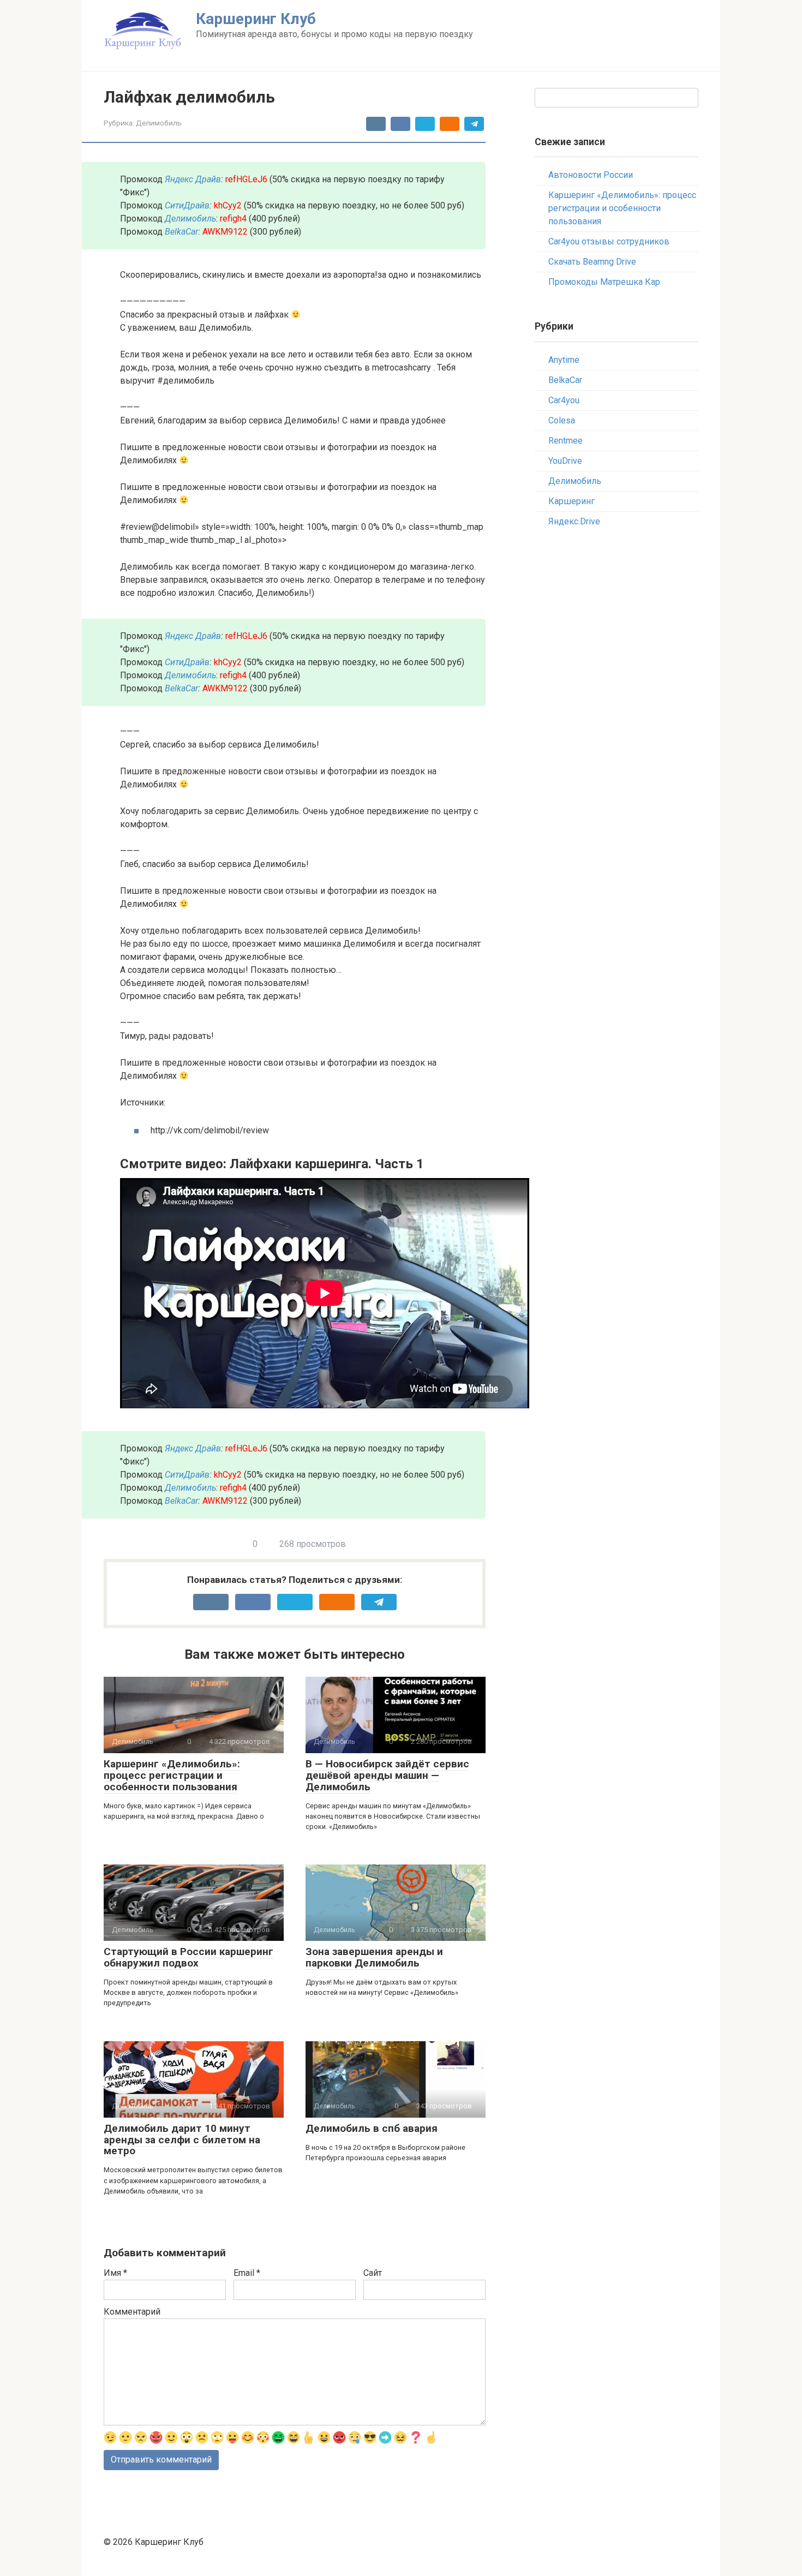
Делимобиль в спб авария (372, 2128)
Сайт (373, 2273)
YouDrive (565, 461)
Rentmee (565, 441)
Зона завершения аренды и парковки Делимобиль (374, 1957)
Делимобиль (159, 123)
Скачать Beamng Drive (592, 262)
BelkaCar (181, 232)
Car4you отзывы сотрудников (609, 241)
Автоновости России (591, 175)
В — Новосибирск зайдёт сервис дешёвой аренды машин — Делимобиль (387, 1775)
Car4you (564, 400)
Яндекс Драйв (193, 179)
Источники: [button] (143, 1102)
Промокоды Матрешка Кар (604, 282)
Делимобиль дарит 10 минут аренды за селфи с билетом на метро (182, 2140)
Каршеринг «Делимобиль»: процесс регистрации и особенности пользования (172, 1775)
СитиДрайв (187, 205)
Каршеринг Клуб (256, 19)
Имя (115, 2273)
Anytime (564, 360)
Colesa (562, 420)
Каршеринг (571, 501)
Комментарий (132, 2312)
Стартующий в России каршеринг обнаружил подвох (188, 1957)
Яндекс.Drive (574, 521)
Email (247, 2273)
